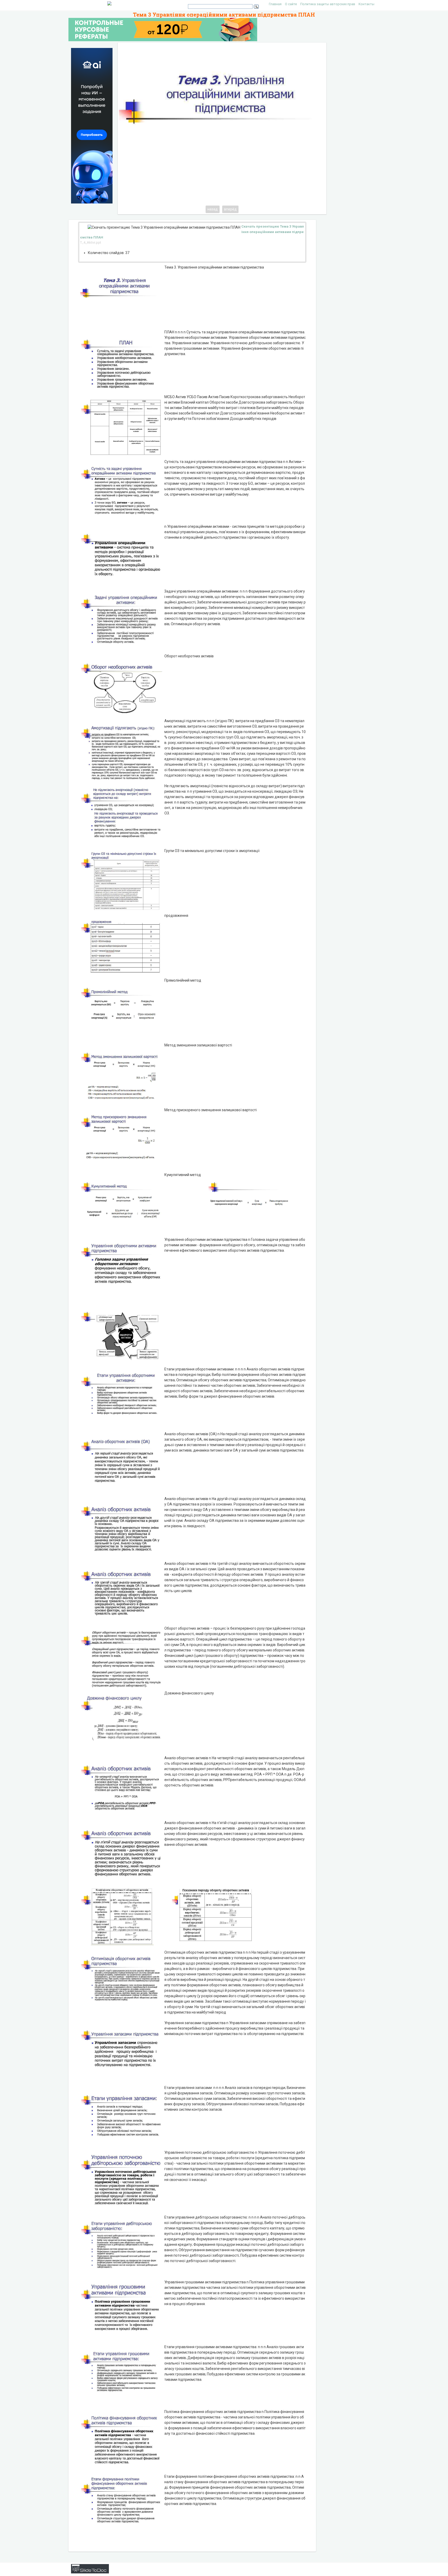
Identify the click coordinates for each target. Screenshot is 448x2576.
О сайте (291, 4)
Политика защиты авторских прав (328, 4)
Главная (275, 4)
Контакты (366, 4)
